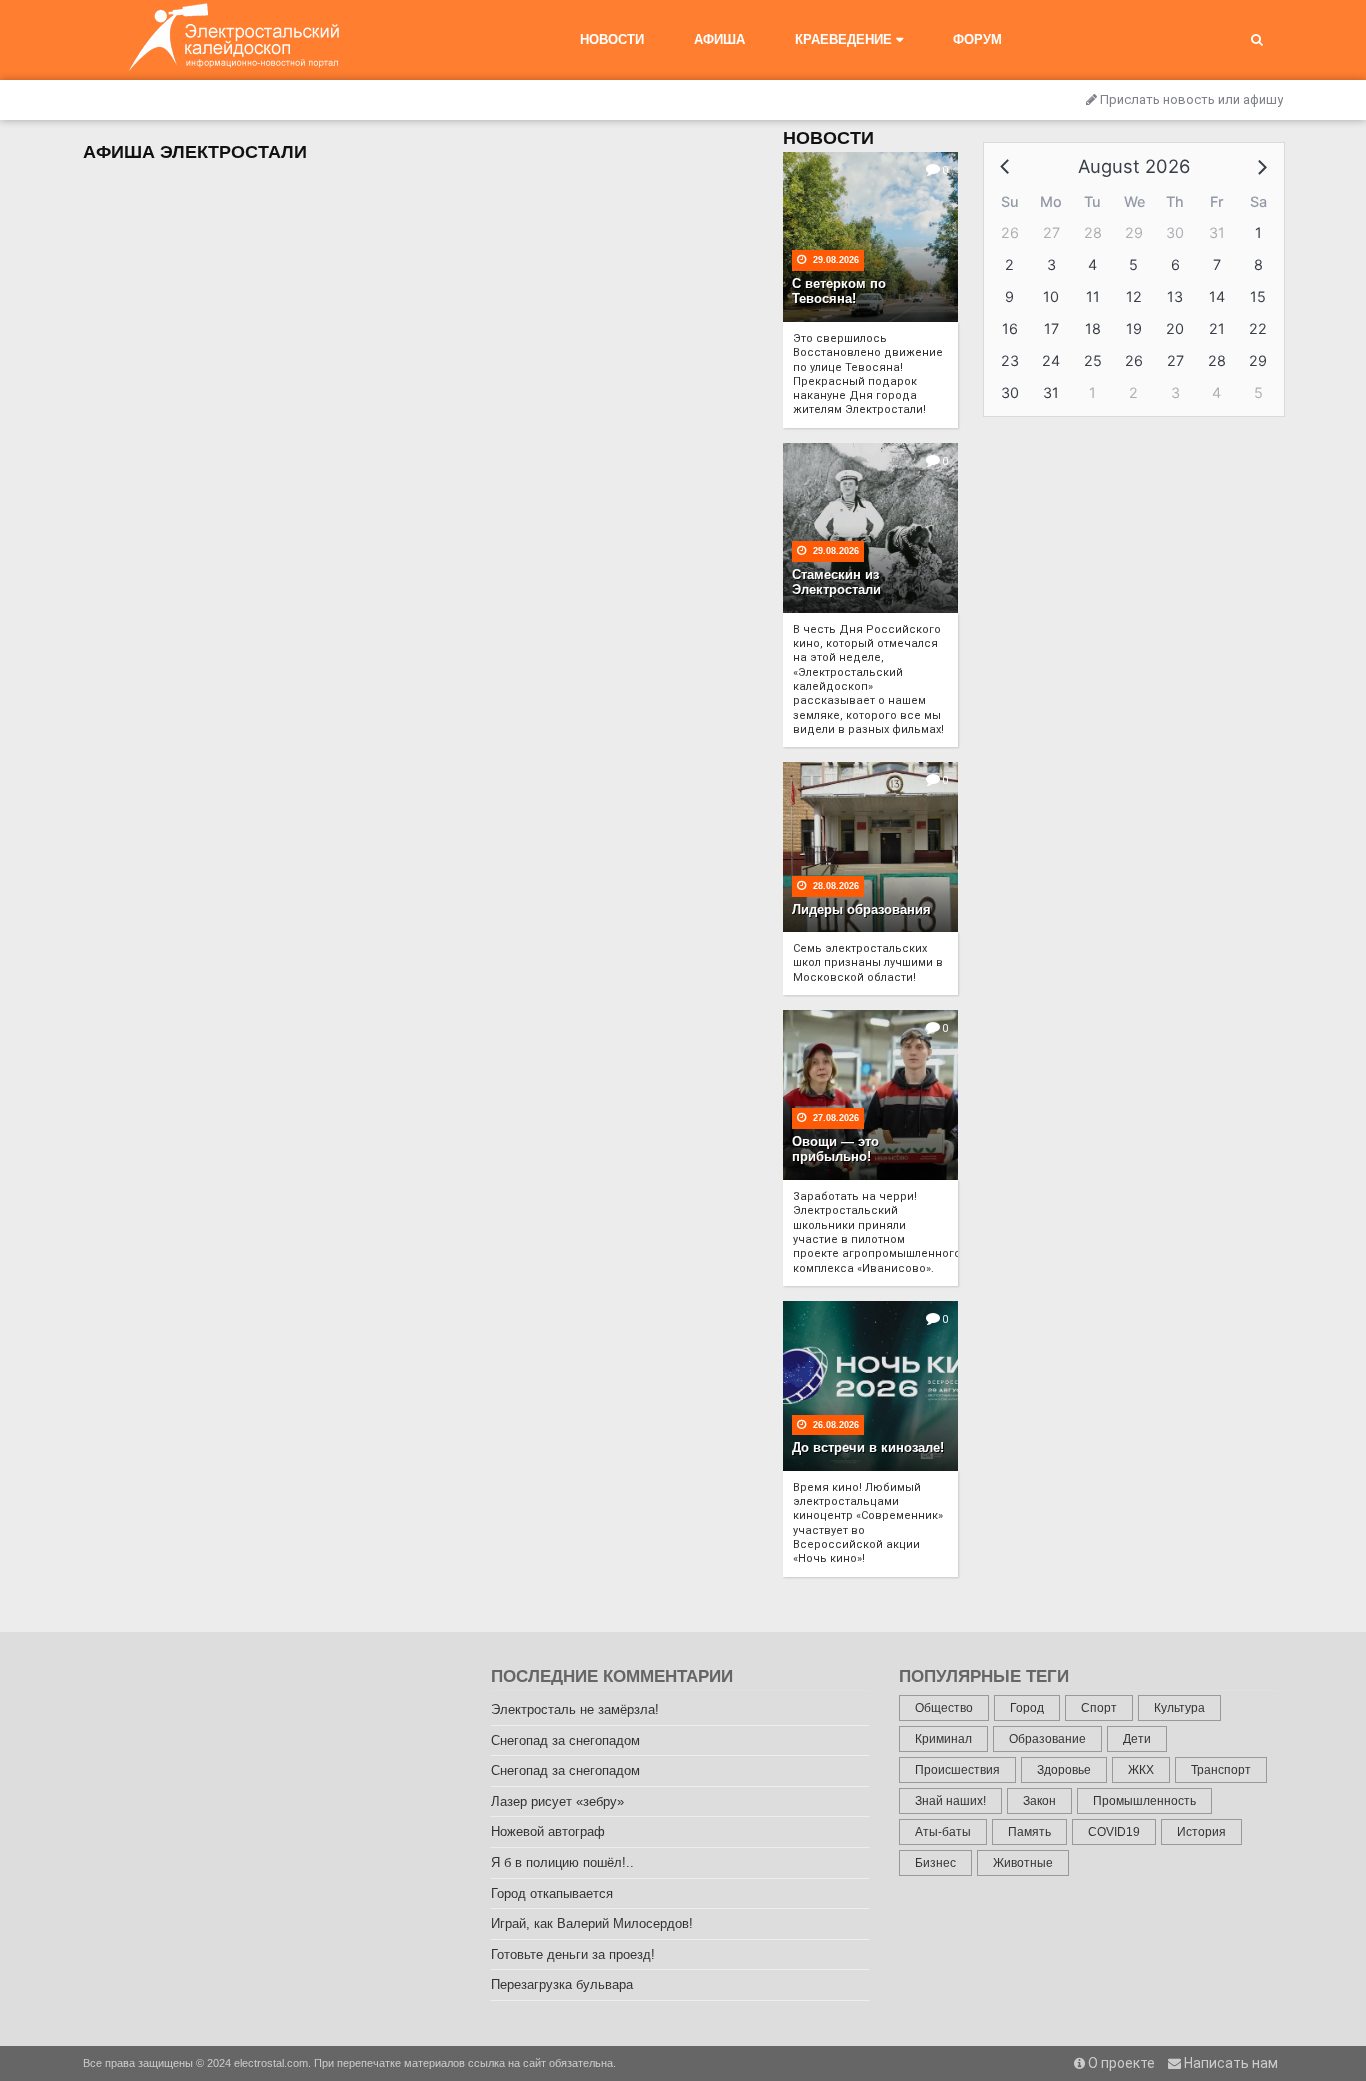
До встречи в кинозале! (868, 1447)
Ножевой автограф (548, 1831)
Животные (1023, 1863)
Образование (1047, 1739)
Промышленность (1144, 1801)
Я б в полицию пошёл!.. (562, 1862)
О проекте (1120, 2063)
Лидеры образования (861, 909)
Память (1029, 1832)
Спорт (1099, 1708)
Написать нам (1229, 2063)
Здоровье (1064, 1770)
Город (1027, 1708)
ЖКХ (1141, 1770)
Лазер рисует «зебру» (557, 1801)
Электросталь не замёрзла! (575, 1709)
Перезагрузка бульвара (562, 1984)
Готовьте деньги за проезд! (573, 1954)
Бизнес (935, 1863)
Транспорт (1221, 1770)
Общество (944, 1708)
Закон (1039, 1801)
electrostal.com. (272, 2063)
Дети (1137, 1739)
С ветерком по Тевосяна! (839, 291)
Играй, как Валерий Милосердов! (592, 1923)
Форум (977, 39)
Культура (1179, 1708)
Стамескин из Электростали (836, 582)
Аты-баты (943, 1832)
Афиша (719, 39)
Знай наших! (950, 1801)
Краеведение (845, 39)
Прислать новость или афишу (1190, 99)
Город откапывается (552, 1893)
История (1201, 1832)
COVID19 (1114, 1832)
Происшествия (957, 1770)
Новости (612, 39)
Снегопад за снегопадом (565, 1740)
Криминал (943, 1739)
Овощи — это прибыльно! (835, 1149)
